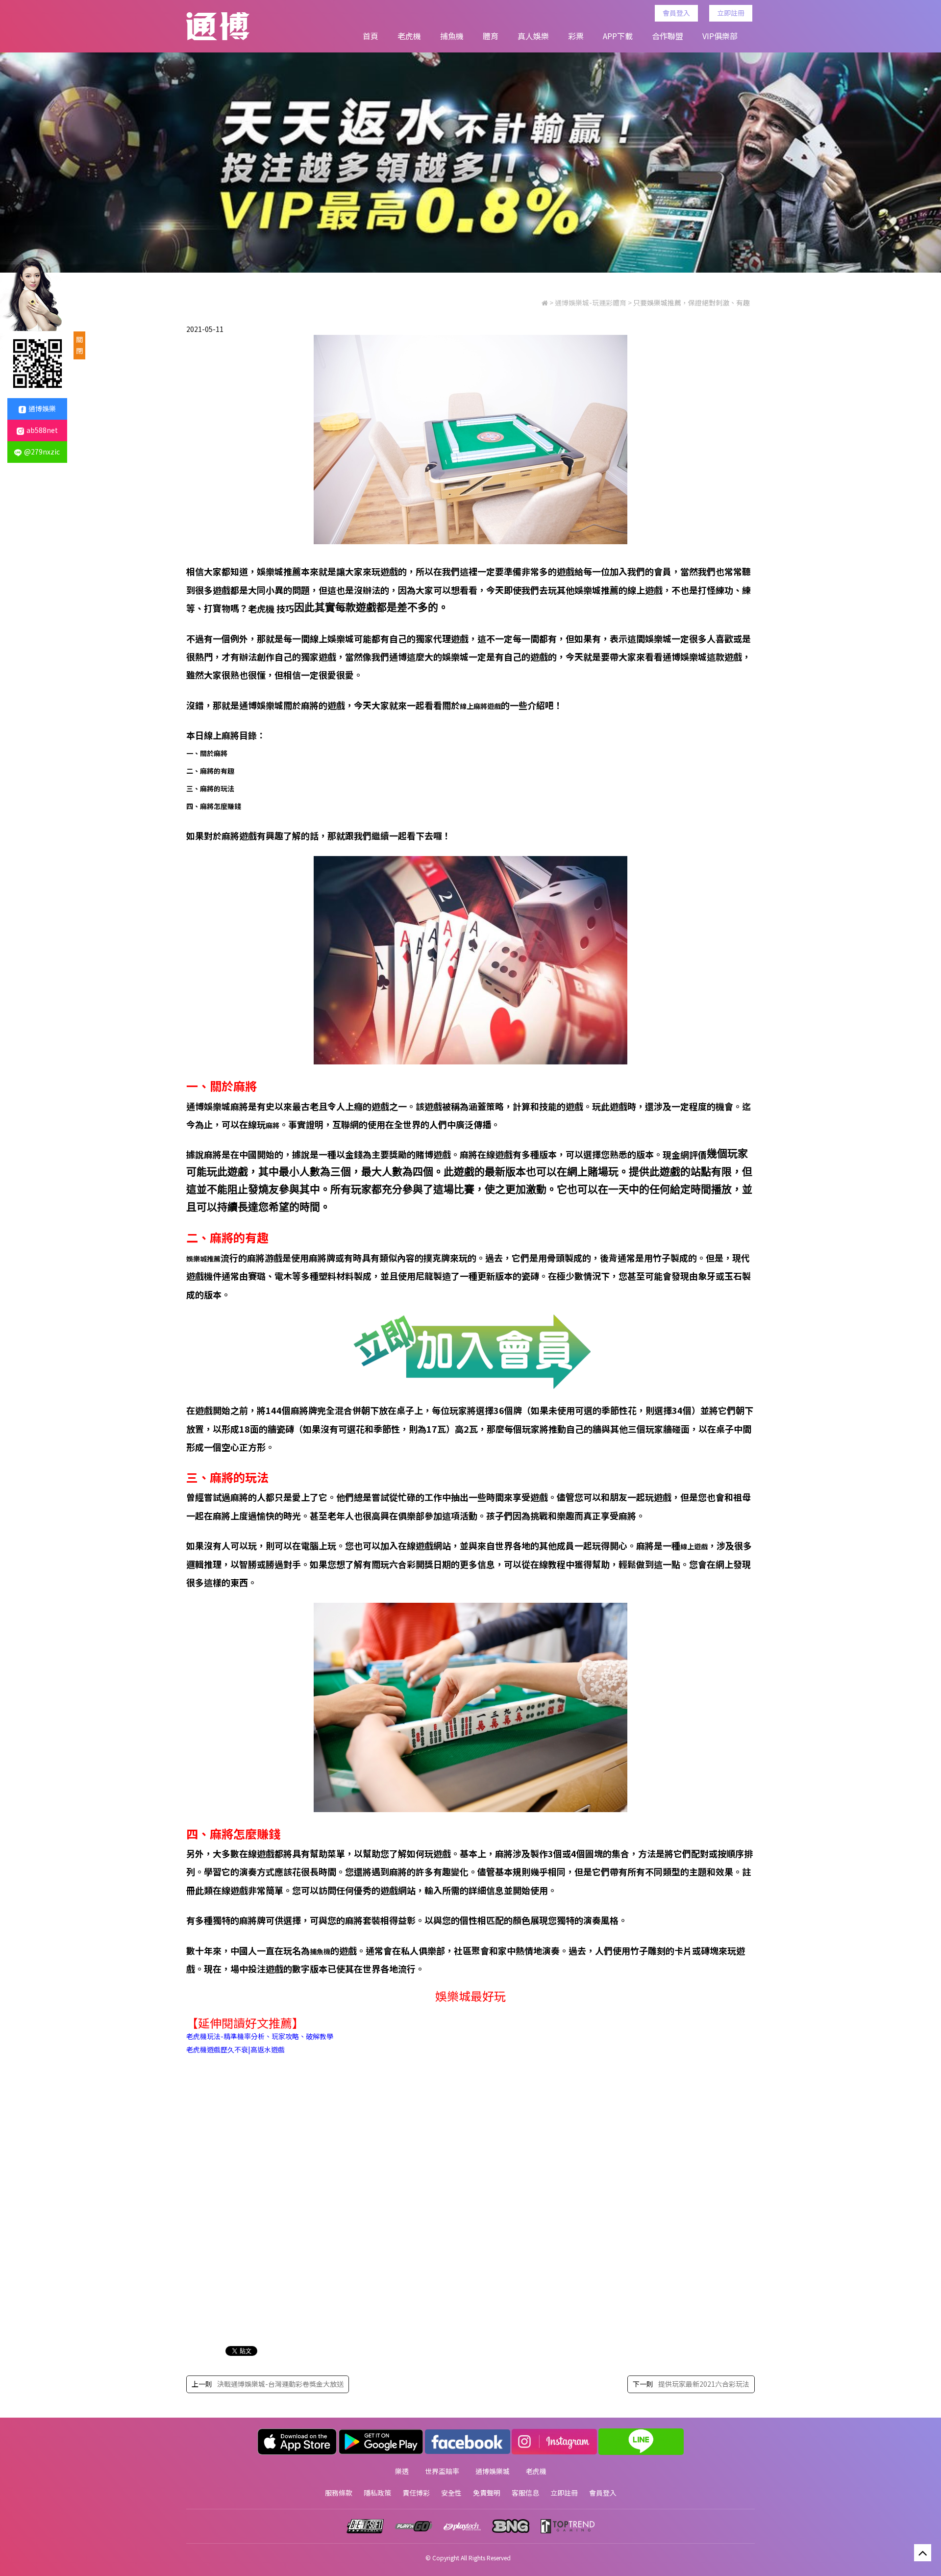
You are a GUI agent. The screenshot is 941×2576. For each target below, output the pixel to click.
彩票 (576, 36)
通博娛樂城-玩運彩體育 (591, 303)
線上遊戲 (694, 1546)
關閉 (79, 345)
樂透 (402, 2471)
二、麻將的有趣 (210, 771)
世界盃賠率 (442, 2471)
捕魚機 (452, 36)
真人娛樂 (533, 36)
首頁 (371, 36)
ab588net (42, 430)
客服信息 (525, 2493)
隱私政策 (377, 2493)
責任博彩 (416, 2493)
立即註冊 (731, 13)
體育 (491, 36)
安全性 (451, 2493)
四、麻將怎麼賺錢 (214, 806)
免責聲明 (487, 2493)
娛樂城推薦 (203, 1259)
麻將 (272, 1125)
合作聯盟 (668, 36)
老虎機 (409, 36)
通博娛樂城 (493, 2471)
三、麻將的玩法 (210, 788)
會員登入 (676, 13)
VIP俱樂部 (720, 36)
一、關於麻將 (207, 753)
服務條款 (339, 2493)
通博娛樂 (42, 408)
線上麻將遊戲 (480, 706)
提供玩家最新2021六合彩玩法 (704, 2384)
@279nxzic (42, 452)
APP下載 (618, 36)
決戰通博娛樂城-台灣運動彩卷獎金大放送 (280, 2384)
